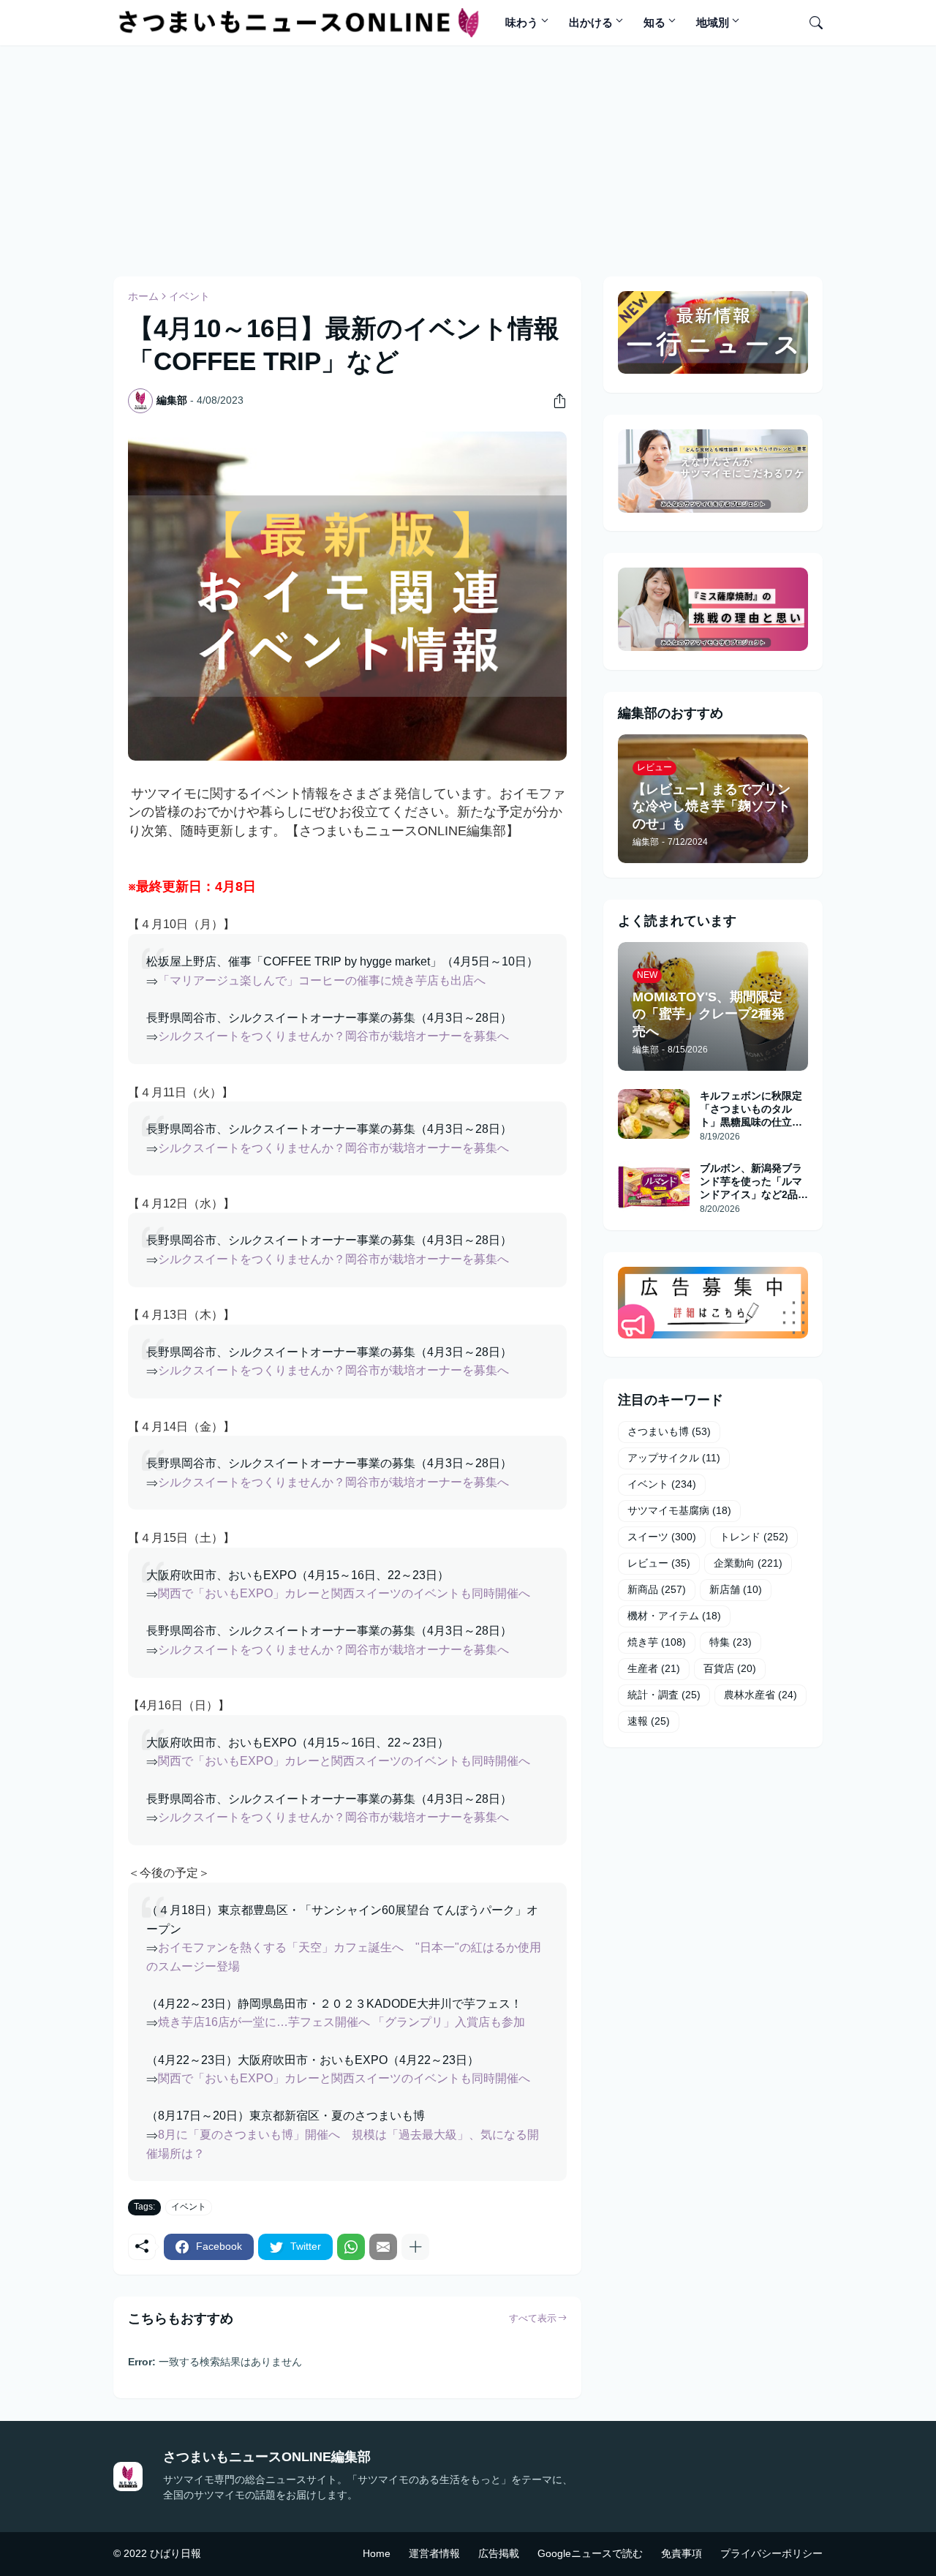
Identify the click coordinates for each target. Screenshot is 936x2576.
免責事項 (682, 2553)
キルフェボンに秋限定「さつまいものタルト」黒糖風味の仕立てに (751, 1110)
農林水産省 (760, 1695)
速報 (649, 1721)
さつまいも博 (669, 1431)
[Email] (383, 2247)
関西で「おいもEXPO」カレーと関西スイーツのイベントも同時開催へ (344, 1593)
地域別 (713, 22)
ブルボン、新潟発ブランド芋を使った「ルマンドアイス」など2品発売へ (754, 1182)
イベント (189, 296)
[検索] (810, 23)
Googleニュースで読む (590, 2553)
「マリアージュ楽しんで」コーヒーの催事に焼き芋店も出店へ (322, 980)
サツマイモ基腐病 (679, 1510)
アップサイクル (674, 1458)
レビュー (659, 1563)
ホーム (143, 296)
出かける (591, 22)
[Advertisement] (468, 159)
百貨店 (730, 1668)
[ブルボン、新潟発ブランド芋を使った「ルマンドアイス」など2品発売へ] (654, 1186)
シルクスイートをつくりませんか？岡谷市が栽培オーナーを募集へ (333, 1036)
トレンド (754, 1537)
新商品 (657, 1589)
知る (654, 22)
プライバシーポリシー (771, 2553)
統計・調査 (664, 1695)
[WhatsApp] (351, 2247)
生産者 (654, 1668)
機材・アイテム (674, 1616)
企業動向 (748, 1563)
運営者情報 (434, 2553)
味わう (522, 22)
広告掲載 (499, 2553)
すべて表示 (533, 2318)
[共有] (554, 401)
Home (377, 2553)
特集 (731, 1642)
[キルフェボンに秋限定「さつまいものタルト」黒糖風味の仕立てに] (654, 1114)
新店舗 (736, 1589)
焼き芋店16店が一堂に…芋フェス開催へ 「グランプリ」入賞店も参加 (341, 2022)
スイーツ (662, 1537)
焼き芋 (657, 1642)
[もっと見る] (415, 2247)
